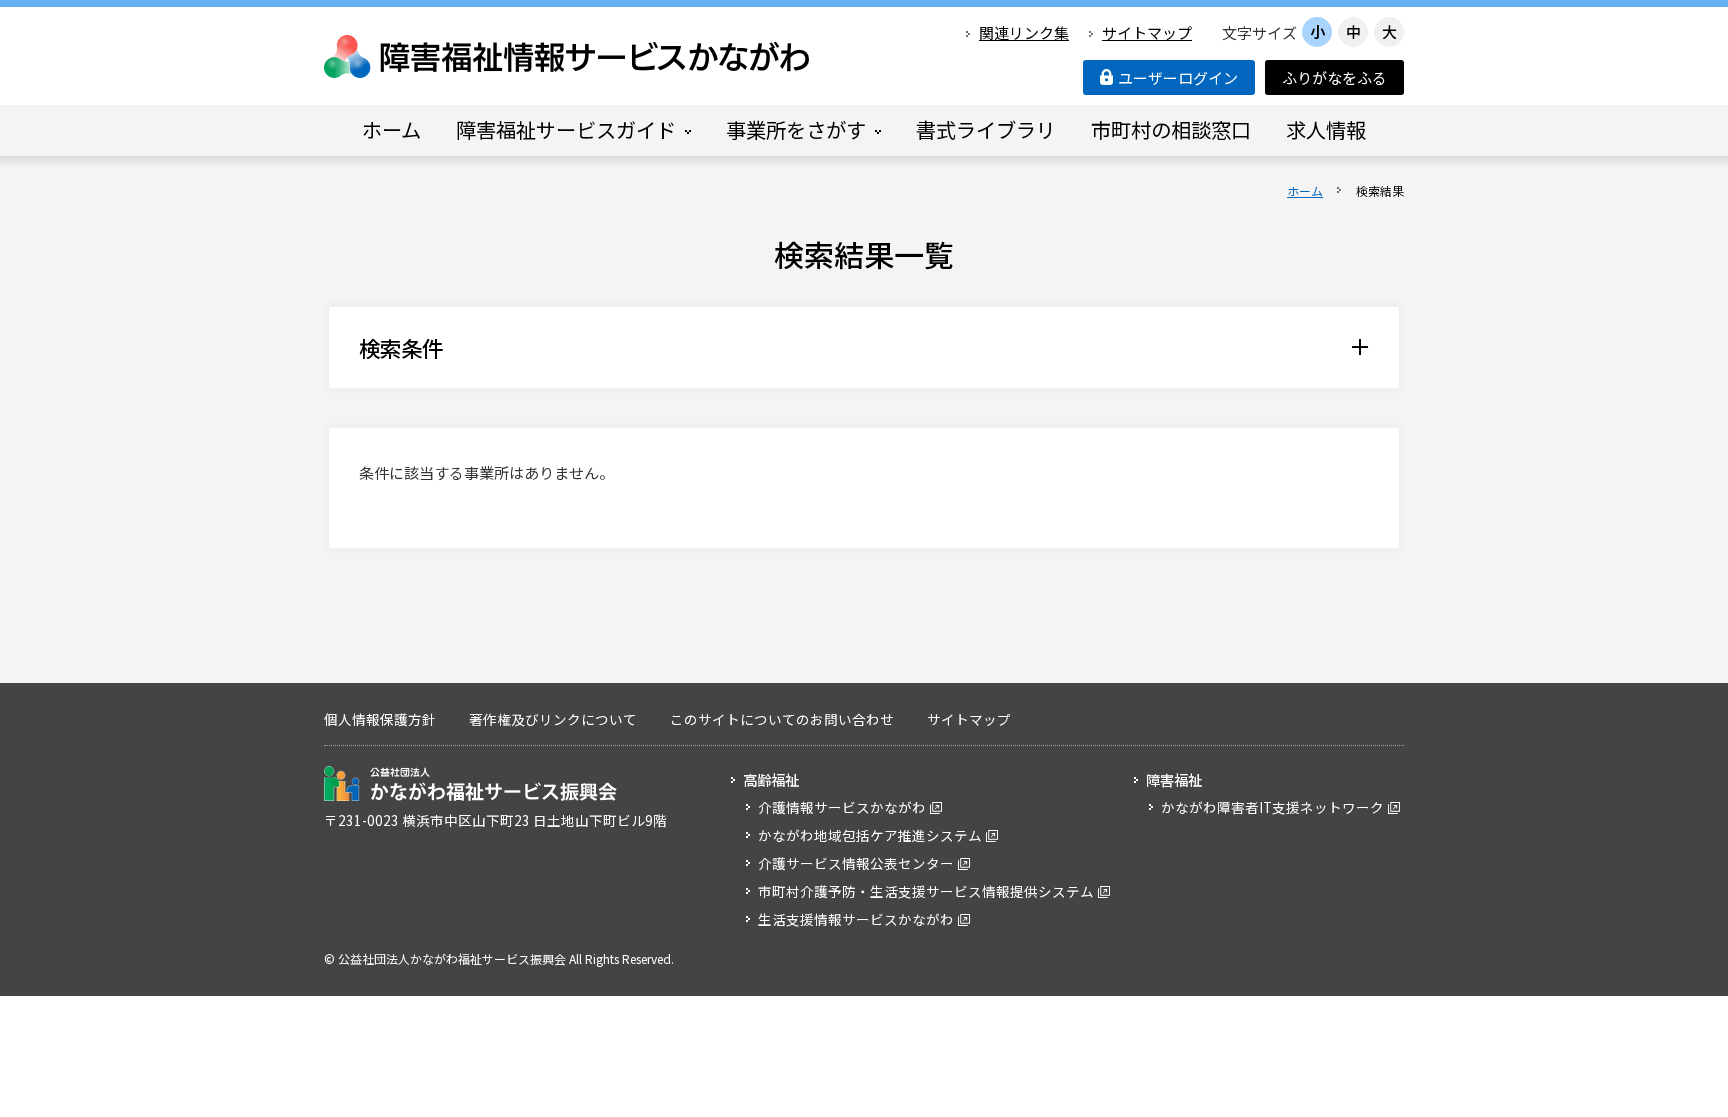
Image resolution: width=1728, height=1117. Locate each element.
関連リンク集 (1024, 32)
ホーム (1305, 190)
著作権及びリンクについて (553, 719)
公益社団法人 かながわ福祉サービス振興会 (470, 783)
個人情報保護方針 (380, 719)
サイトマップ (1147, 32)
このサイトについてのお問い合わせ (782, 719)
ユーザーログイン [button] (1178, 77)
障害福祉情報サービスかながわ (568, 56)
